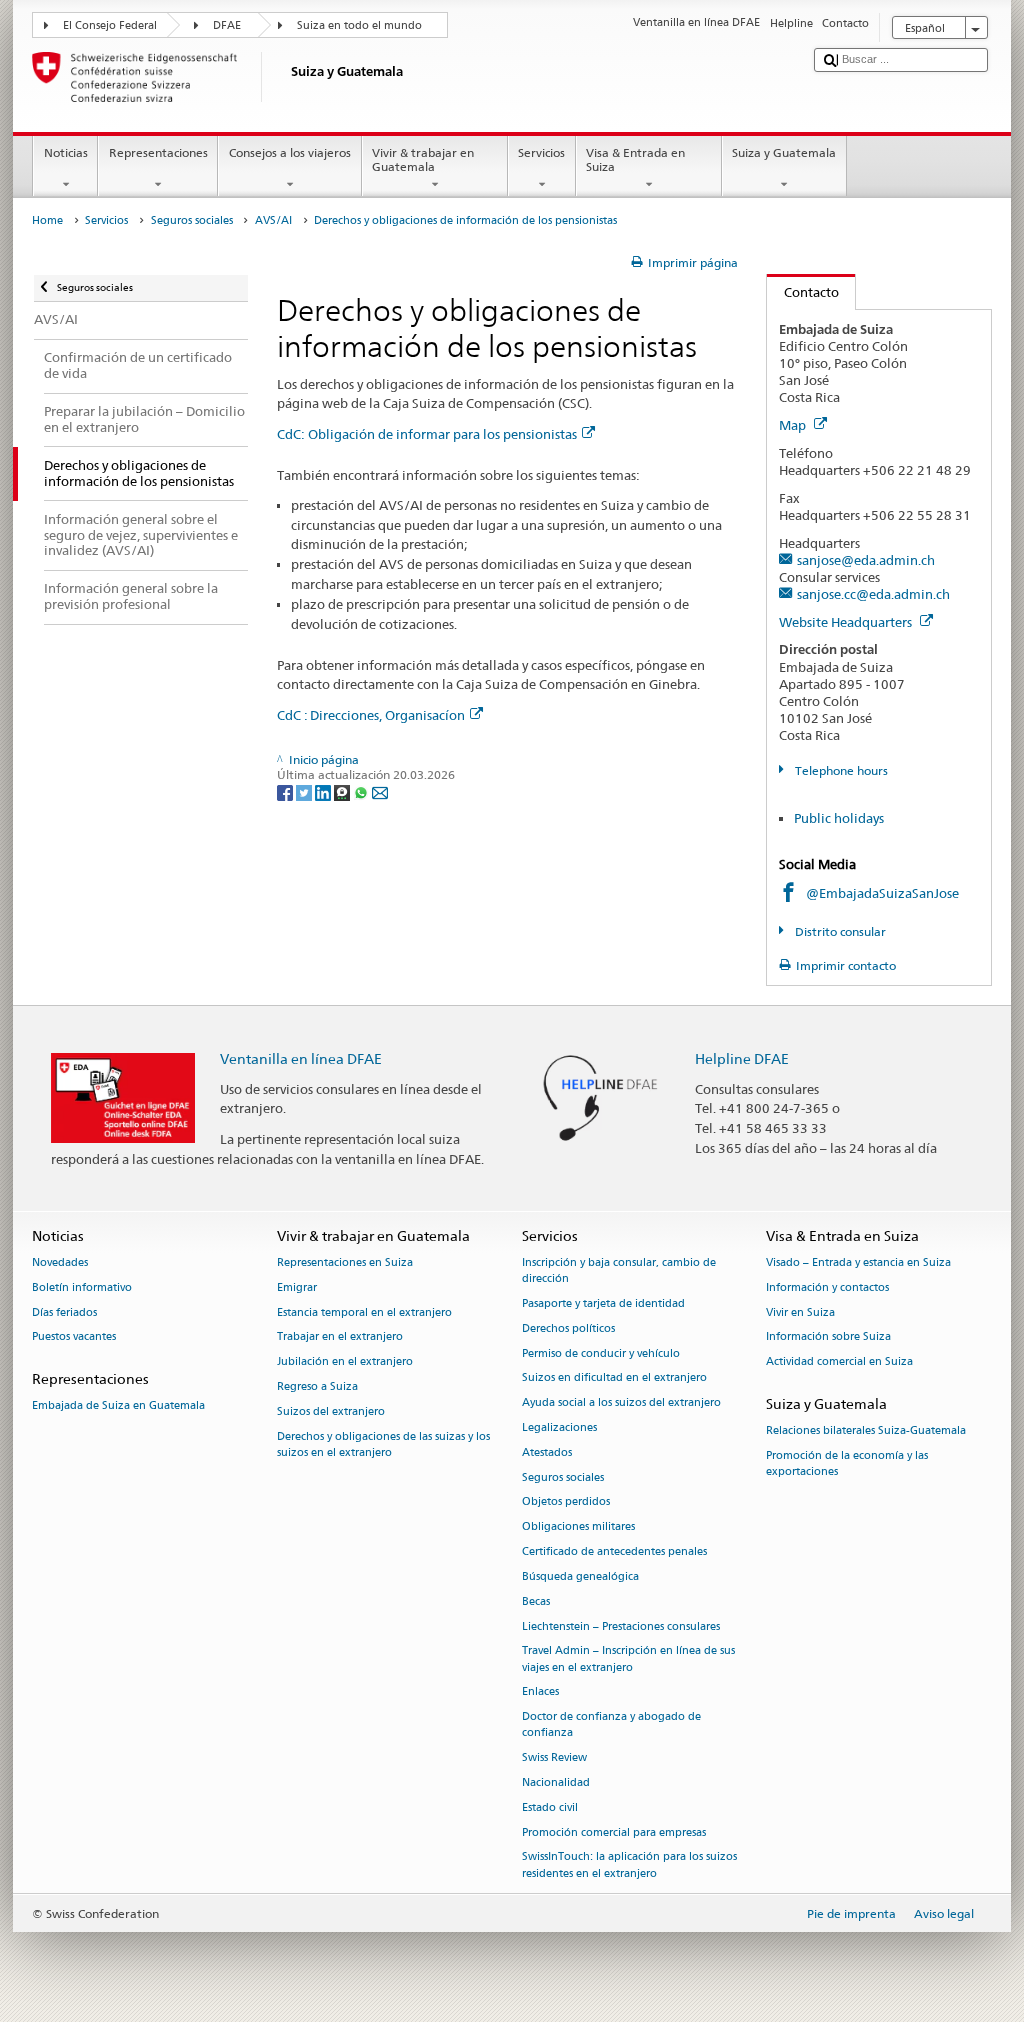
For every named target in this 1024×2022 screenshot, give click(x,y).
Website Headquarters (847, 622)
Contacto (803, 292)
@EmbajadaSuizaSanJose (882, 893)
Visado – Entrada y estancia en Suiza (858, 1262)
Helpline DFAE (742, 1058)
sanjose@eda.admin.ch (866, 560)
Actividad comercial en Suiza (839, 1362)
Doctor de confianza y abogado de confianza (611, 1725)
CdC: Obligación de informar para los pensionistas (427, 434)
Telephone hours (839, 770)
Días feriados (64, 1312)
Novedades (60, 1262)
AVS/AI (273, 220)
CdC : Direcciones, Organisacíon (371, 715)
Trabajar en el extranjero (340, 1337)
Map (794, 425)
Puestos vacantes (74, 1337)
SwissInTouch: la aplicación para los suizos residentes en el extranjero (629, 1865)
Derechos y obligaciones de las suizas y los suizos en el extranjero (383, 1444)
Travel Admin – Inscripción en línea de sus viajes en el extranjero (628, 1659)
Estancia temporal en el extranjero (364, 1312)
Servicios (541, 152)
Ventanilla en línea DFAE (301, 1058)
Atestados (547, 1452)
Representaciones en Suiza (345, 1262)
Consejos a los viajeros (290, 152)
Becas (536, 1601)
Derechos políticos (568, 1328)
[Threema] (343, 791)
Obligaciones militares (578, 1527)
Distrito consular (838, 931)
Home (47, 220)
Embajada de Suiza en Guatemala (118, 1406)
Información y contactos (827, 1287)
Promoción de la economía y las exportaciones (847, 1463)
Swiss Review (554, 1758)
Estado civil (550, 1807)
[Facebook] (286, 791)
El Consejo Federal (110, 25)
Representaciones (158, 152)
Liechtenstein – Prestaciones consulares (621, 1626)
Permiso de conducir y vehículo (601, 1353)
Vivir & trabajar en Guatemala (423, 159)
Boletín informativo (82, 1287)
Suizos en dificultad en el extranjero (614, 1378)
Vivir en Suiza (800, 1312)
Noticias (66, 152)
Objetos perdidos (566, 1502)
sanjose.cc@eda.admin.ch (873, 594)
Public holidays (839, 818)
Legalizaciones (559, 1427)
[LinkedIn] (324, 791)
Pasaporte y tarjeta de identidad (603, 1303)
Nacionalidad (556, 1782)
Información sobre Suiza (828, 1337)
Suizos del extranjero (331, 1411)
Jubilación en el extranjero (345, 1362)
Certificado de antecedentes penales (614, 1551)
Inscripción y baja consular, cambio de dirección (619, 1270)
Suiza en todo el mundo (359, 25)
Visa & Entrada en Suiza (635, 159)
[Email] (380, 791)
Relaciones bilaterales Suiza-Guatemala (866, 1431)
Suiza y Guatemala (784, 152)
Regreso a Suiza (317, 1386)
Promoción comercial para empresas (614, 1832)
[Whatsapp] (362, 791)
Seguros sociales (192, 220)
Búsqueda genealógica (580, 1576)
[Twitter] (305, 791)
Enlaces (540, 1692)
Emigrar (297, 1287)
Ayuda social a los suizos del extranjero (621, 1403)
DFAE (227, 25)
